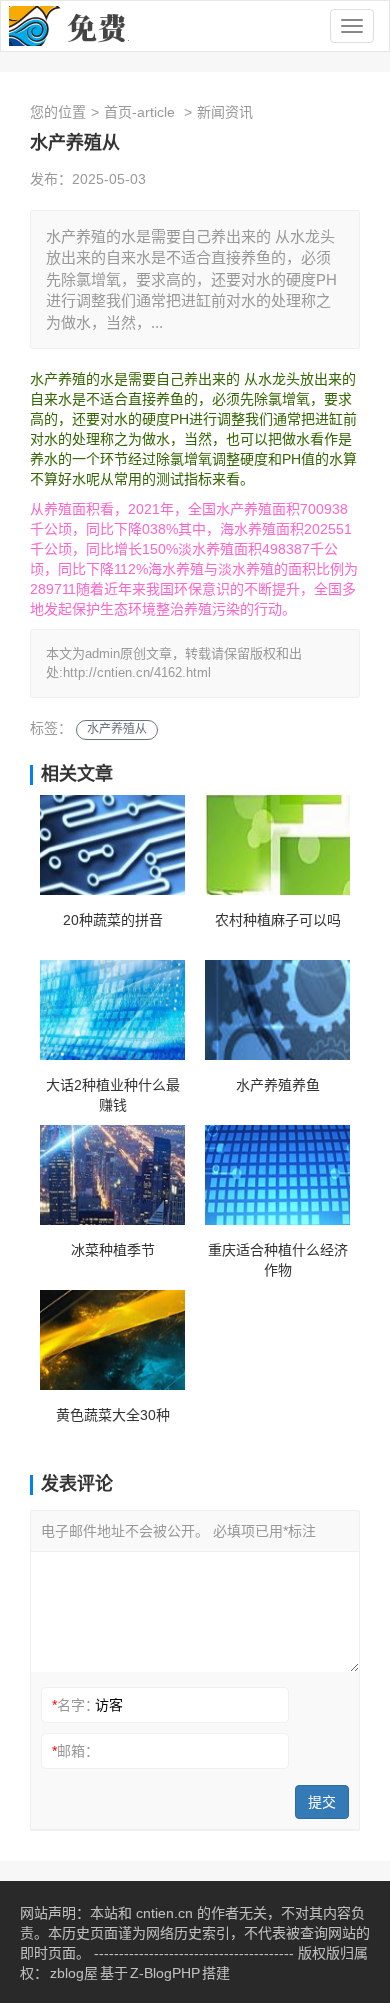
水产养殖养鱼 (278, 1085)
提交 (322, 1802)
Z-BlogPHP (165, 1973)
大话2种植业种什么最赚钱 (113, 1095)
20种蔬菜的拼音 (113, 920)
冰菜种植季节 (113, 1250)
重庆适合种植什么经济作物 (278, 1260)
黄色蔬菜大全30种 (113, 1415)
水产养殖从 (117, 729)
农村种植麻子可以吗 (278, 920)
